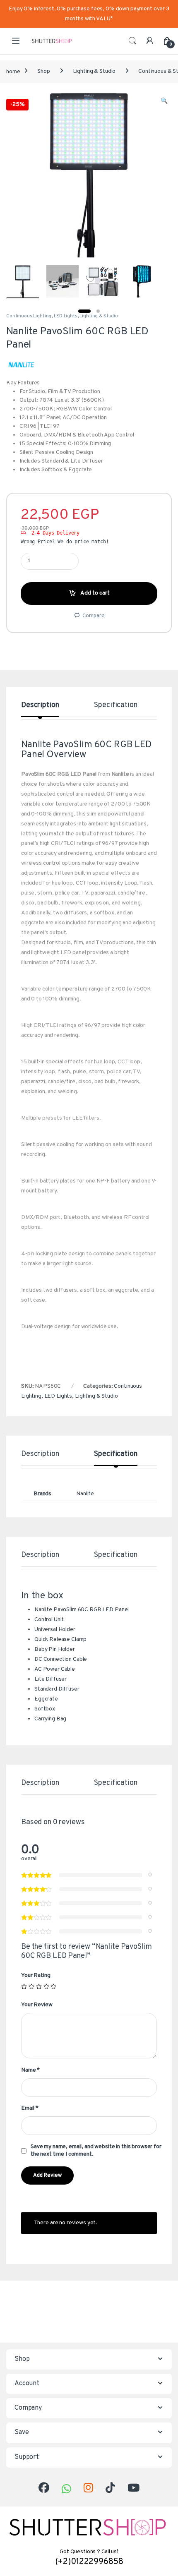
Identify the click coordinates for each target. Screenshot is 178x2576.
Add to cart (95, 593)
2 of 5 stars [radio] (31, 1986)
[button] (164, 101)
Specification (115, 706)
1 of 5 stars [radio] (24, 1986)
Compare (93, 616)
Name (30, 2070)
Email (30, 2108)
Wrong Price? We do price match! (65, 542)
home (13, 71)
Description (40, 706)
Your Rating (36, 1975)
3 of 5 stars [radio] (39, 1986)
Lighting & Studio (94, 71)
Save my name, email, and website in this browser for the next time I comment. (96, 2150)
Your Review (37, 2005)
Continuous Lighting (29, 316)
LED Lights (66, 316)
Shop (43, 71)
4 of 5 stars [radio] (46, 1986)
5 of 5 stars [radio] (53, 1986)
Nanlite (85, 1494)
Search (132, 41)
